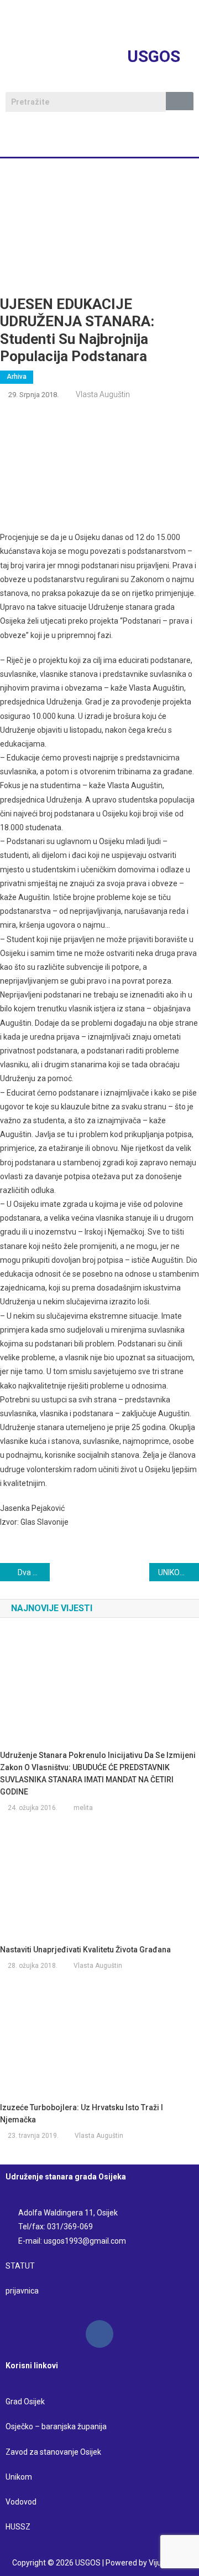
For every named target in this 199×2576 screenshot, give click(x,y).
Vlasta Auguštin (103, 394)
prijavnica (22, 2291)
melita (83, 1808)
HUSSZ (18, 2527)
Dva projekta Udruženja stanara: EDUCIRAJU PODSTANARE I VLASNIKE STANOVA (34, 1572)
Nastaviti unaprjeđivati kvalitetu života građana (85, 1950)
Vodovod (22, 2502)
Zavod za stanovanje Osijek (53, 2452)
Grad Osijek (25, 2402)
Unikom (19, 2477)
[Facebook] (99, 2334)
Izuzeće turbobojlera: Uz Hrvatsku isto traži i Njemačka (82, 2114)
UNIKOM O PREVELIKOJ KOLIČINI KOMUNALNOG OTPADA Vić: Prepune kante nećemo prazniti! (179, 1572)
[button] (99, 141)
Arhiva (17, 377)
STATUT (20, 2266)
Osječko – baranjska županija (56, 2426)
